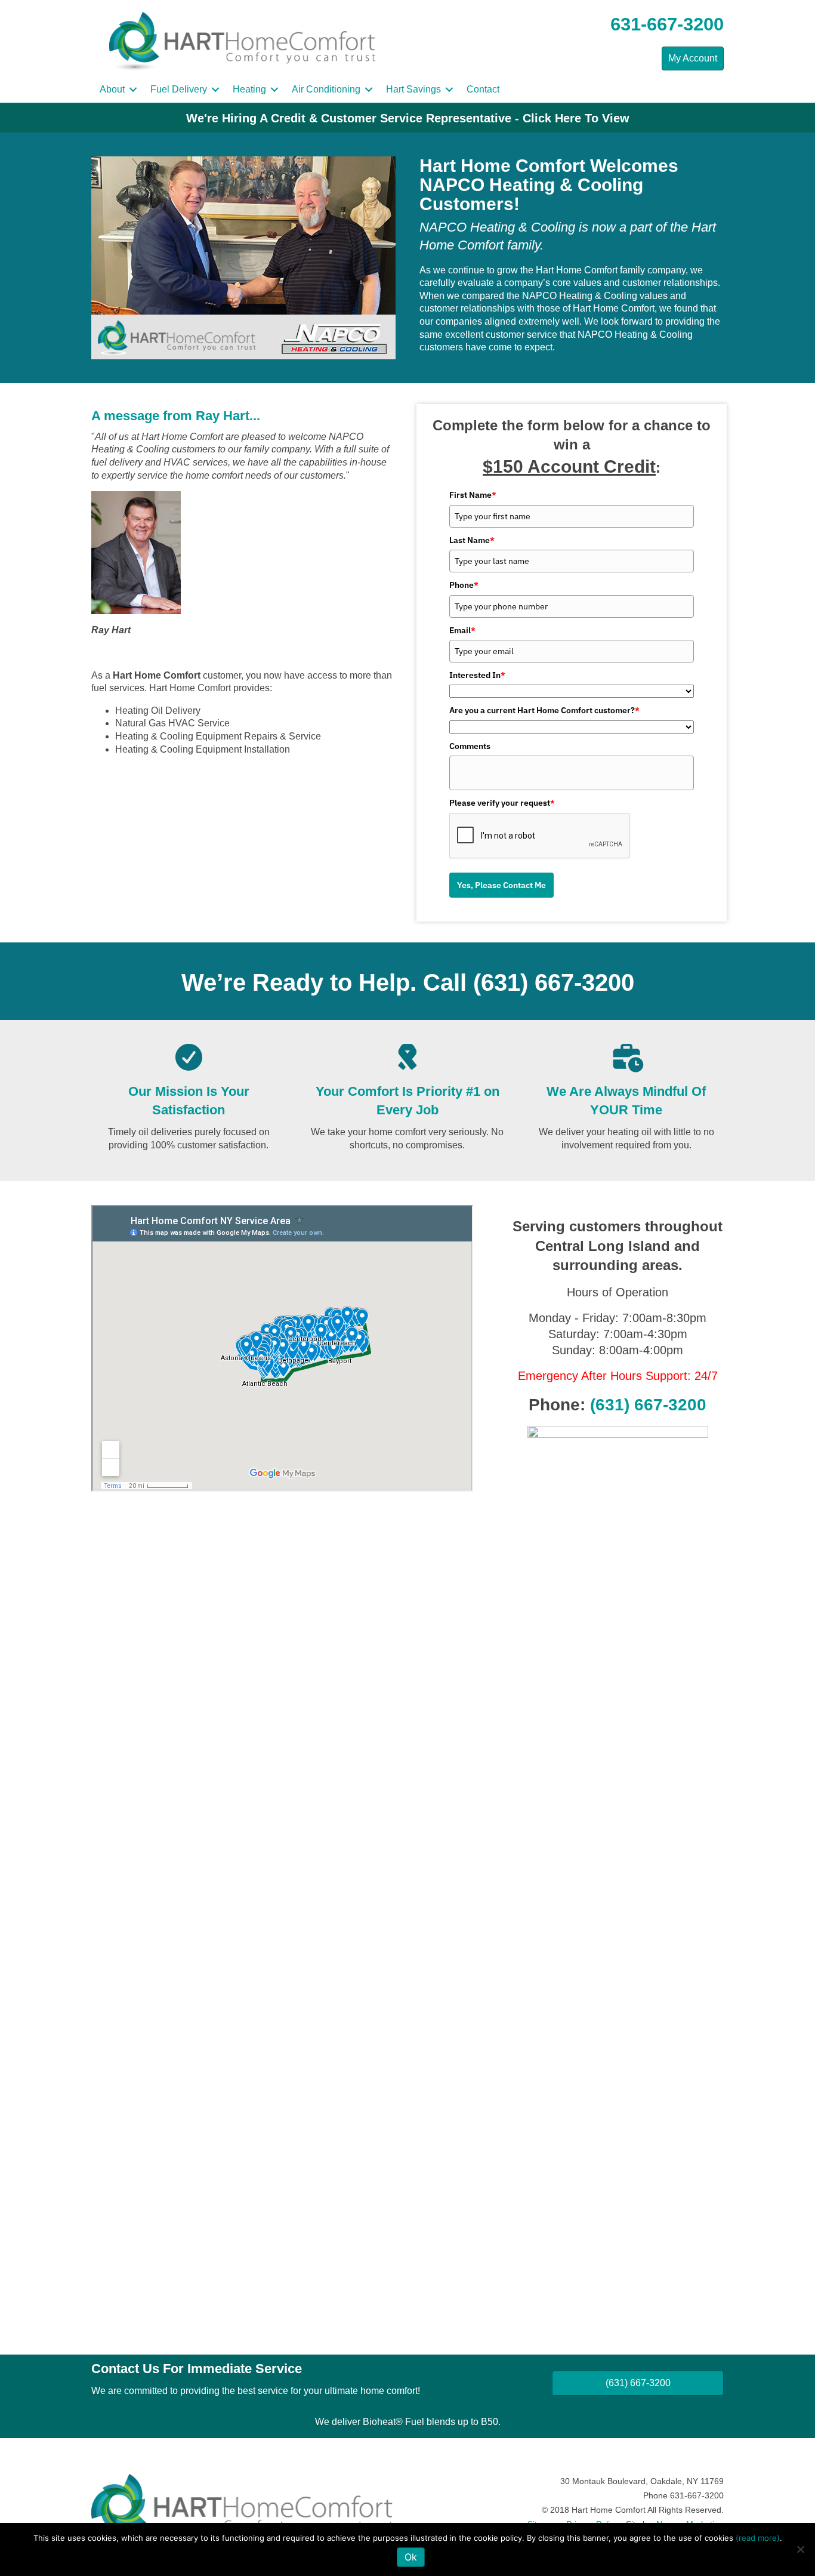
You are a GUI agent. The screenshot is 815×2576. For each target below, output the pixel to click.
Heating (249, 89)
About (112, 89)
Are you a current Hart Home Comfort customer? (544, 710)
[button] (133, 90)
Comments (470, 746)
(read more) (758, 2538)
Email (462, 630)
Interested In (477, 675)
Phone (464, 585)
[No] (800, 2549)
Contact (483, 89)
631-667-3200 (667, 24)
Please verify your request (502, 803)
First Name (473, 495)
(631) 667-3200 (554, 982)
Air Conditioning (326, 89)
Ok (411, 2557)
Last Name (472, 540)
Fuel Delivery (179, 89)
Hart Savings (413, 89)
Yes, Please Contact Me (501, 885)
